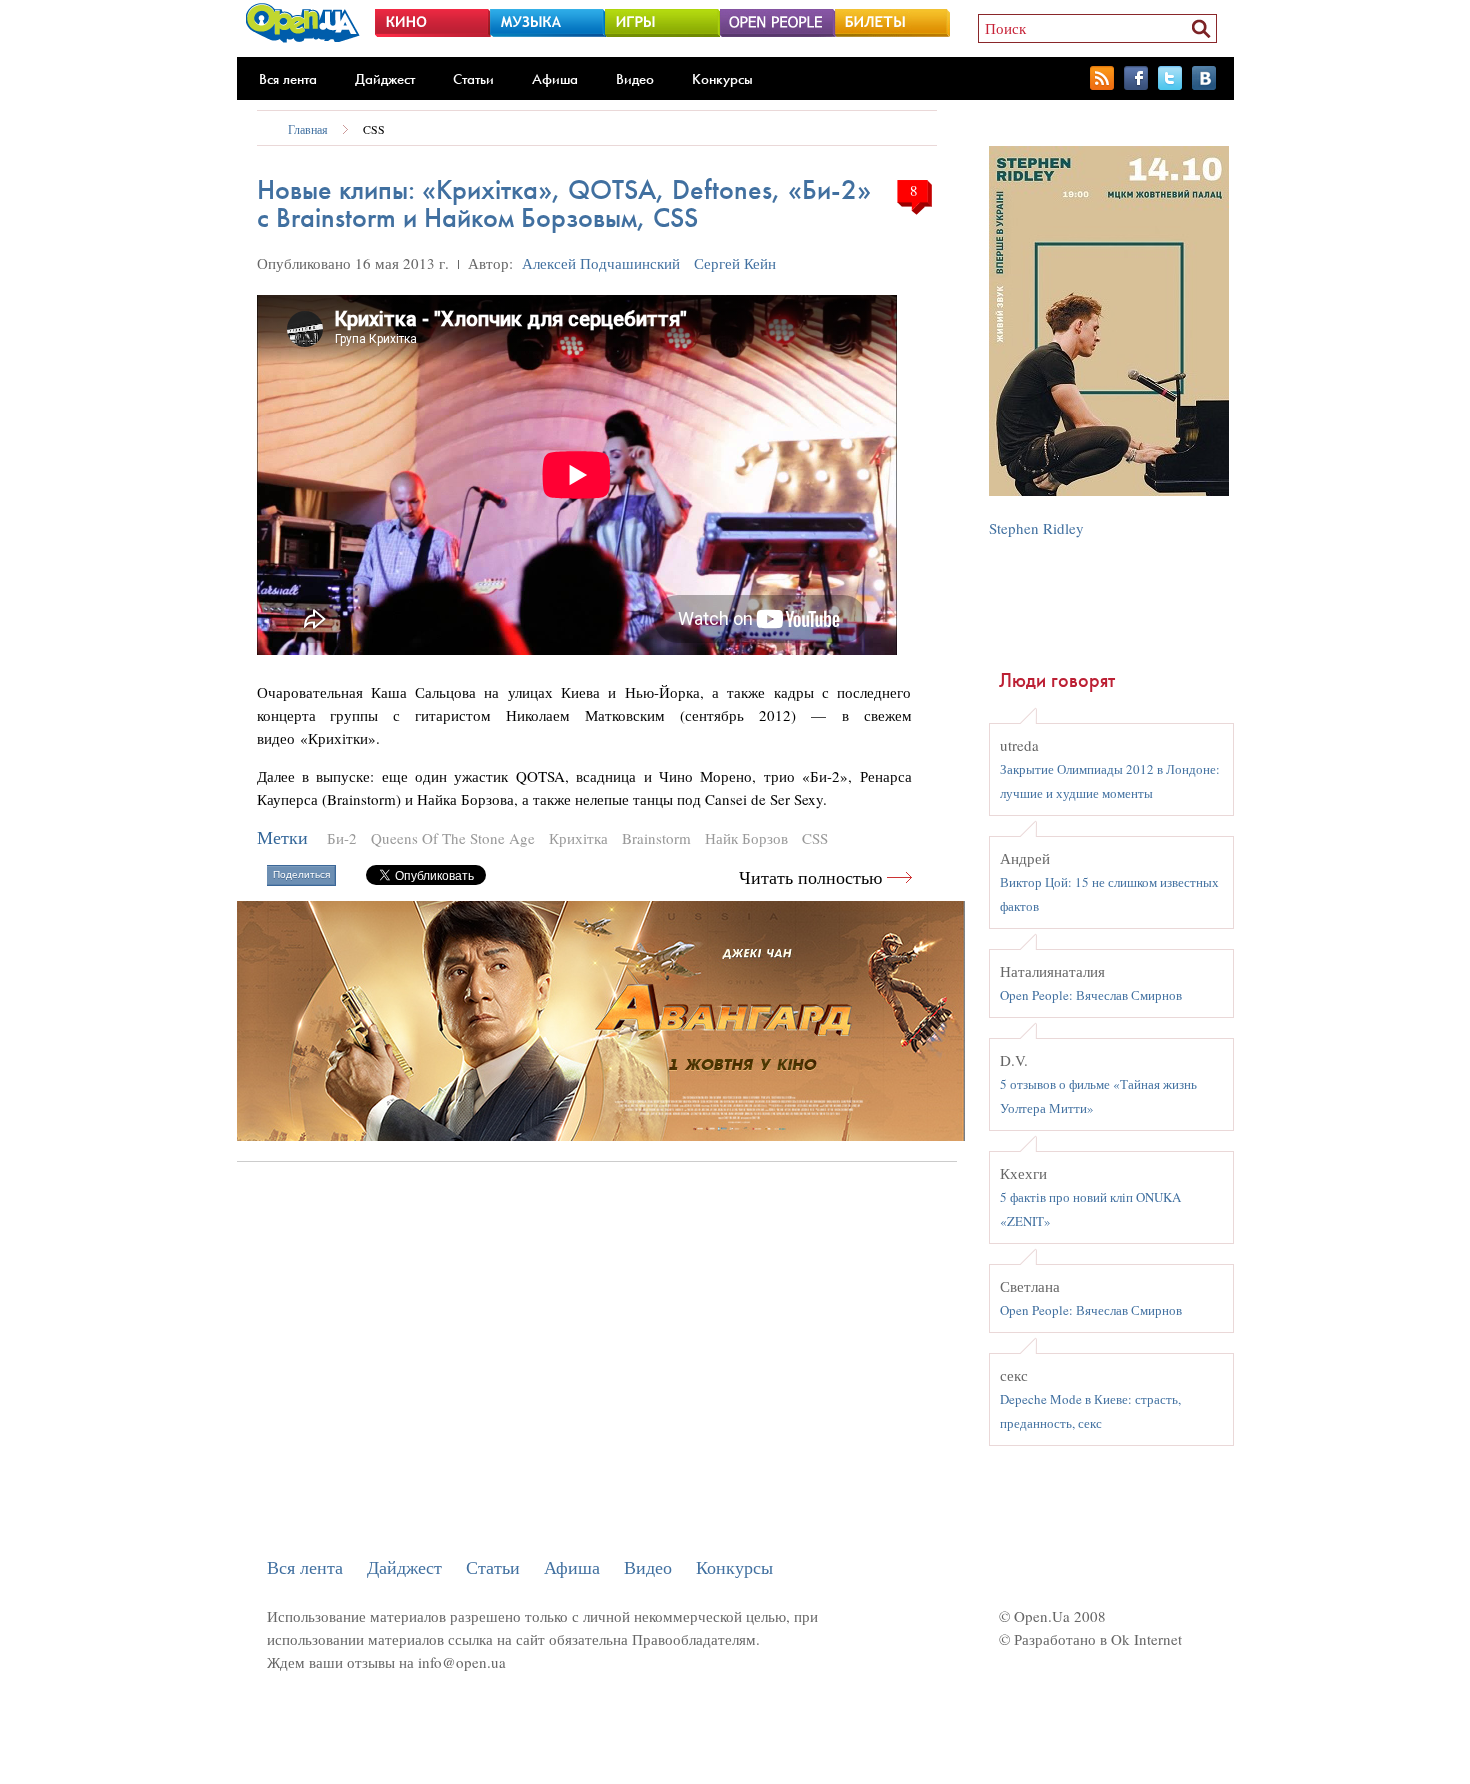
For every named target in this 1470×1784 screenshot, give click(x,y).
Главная (308, 129)
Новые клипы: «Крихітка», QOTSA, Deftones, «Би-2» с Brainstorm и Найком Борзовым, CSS (564, 203)
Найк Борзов (746, 838)
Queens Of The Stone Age (453, 838)
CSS (374, 129)
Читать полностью (810, 877)
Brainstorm (656, 838)
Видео (635, 79)
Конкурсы (722, 79)
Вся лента (288, 79)
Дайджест (385, 79)
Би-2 (342, 838)
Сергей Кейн (735, 263)
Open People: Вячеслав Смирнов (1091, 995)
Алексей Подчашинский (601, 263)
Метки (282, 837)
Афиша (555, 79)
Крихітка (578, 838)
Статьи (473, 79)
